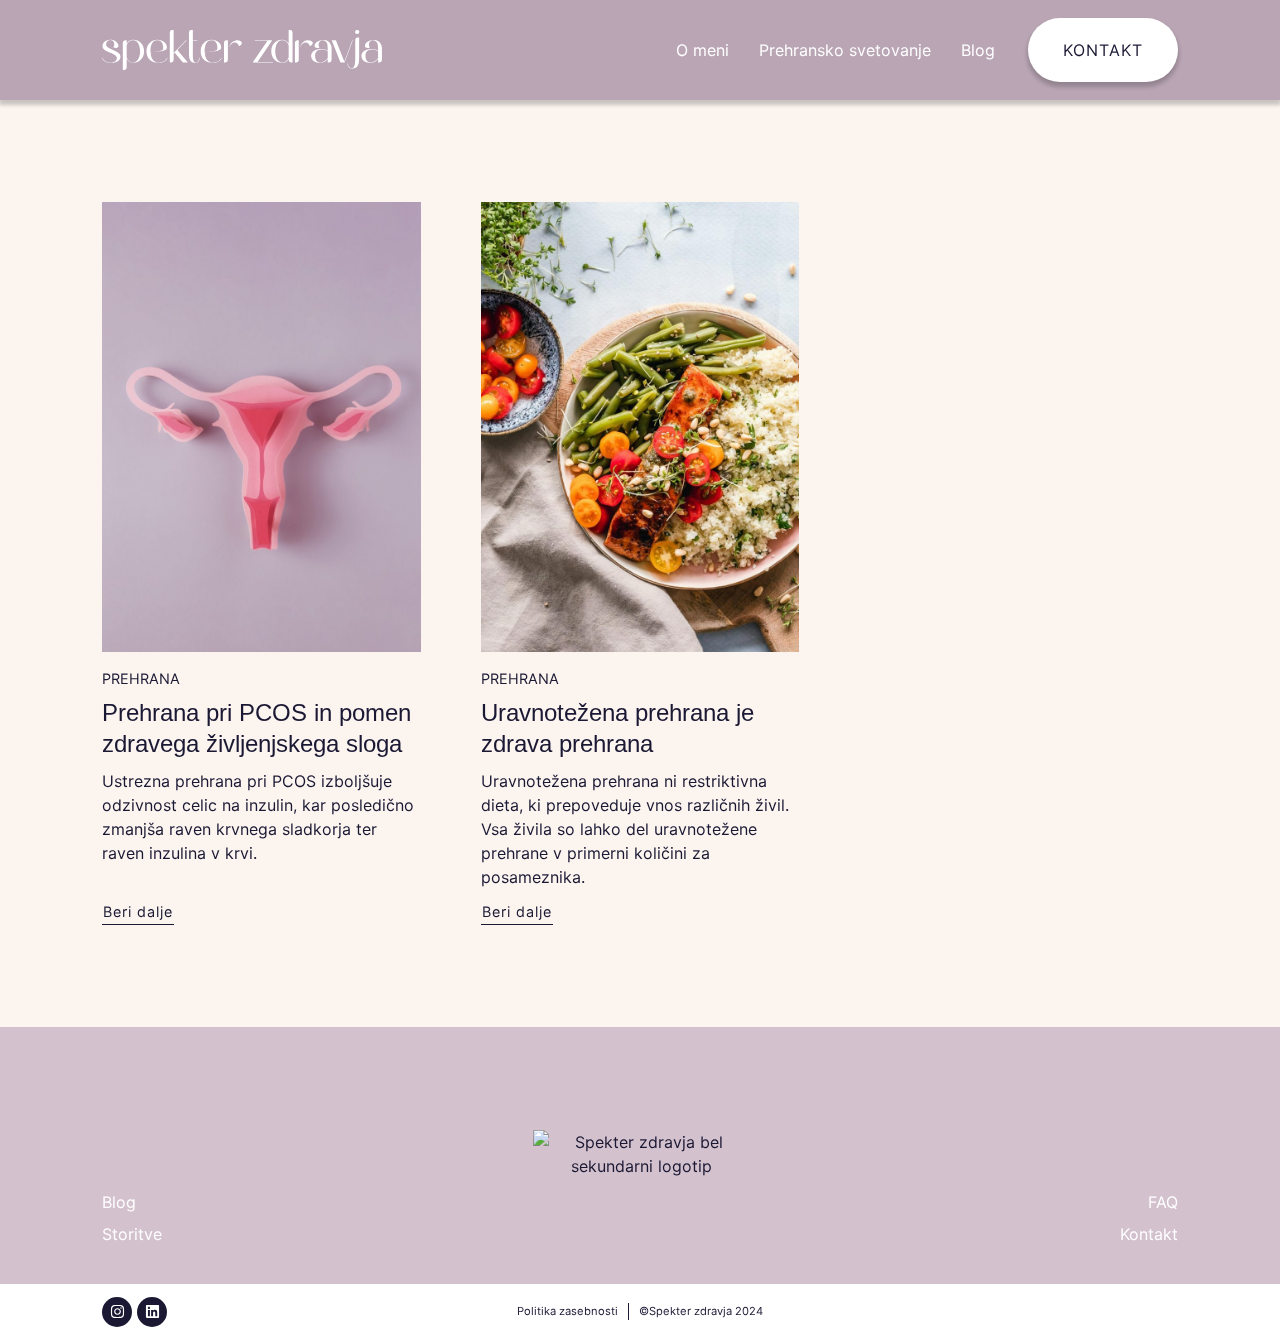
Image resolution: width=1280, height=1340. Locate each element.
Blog (978, 50)
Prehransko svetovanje (845, 50)
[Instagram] (117, 1312)
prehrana (141, 678)
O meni (702, 50)
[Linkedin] (152, 1312)
